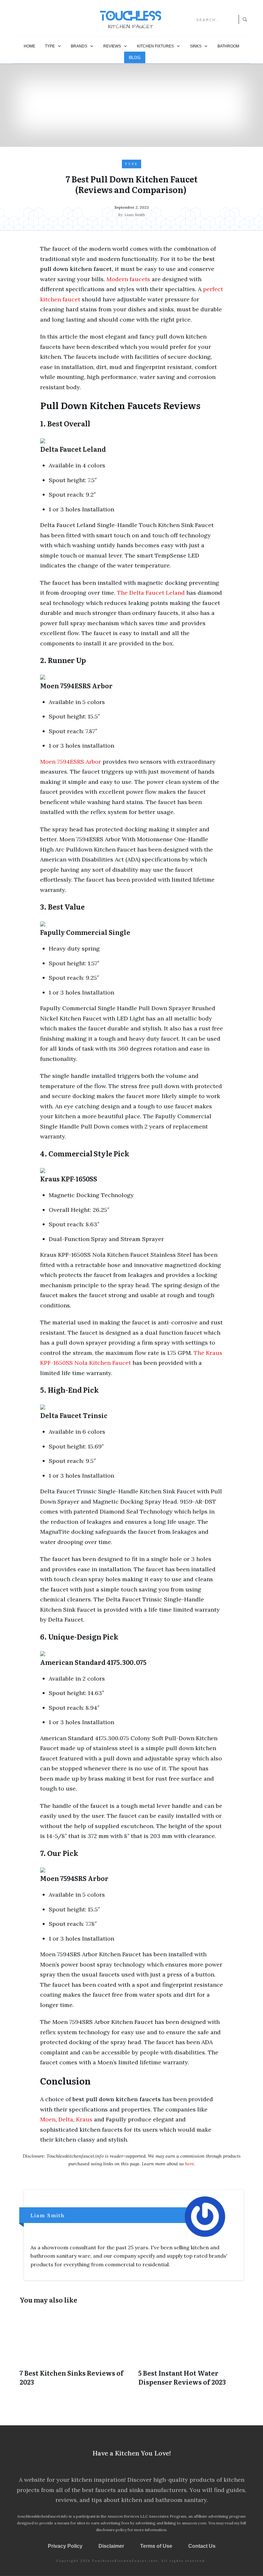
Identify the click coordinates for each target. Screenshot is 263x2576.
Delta (66, 2119)
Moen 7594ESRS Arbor (71, 762)
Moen (48, 2119)
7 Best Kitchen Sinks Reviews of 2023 (72, 2352)
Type (131, 164)
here (190, 2164)
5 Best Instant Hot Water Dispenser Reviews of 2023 (191, 2352)
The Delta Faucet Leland (151, 593)
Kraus (84, 2119)
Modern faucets (128, 279)
